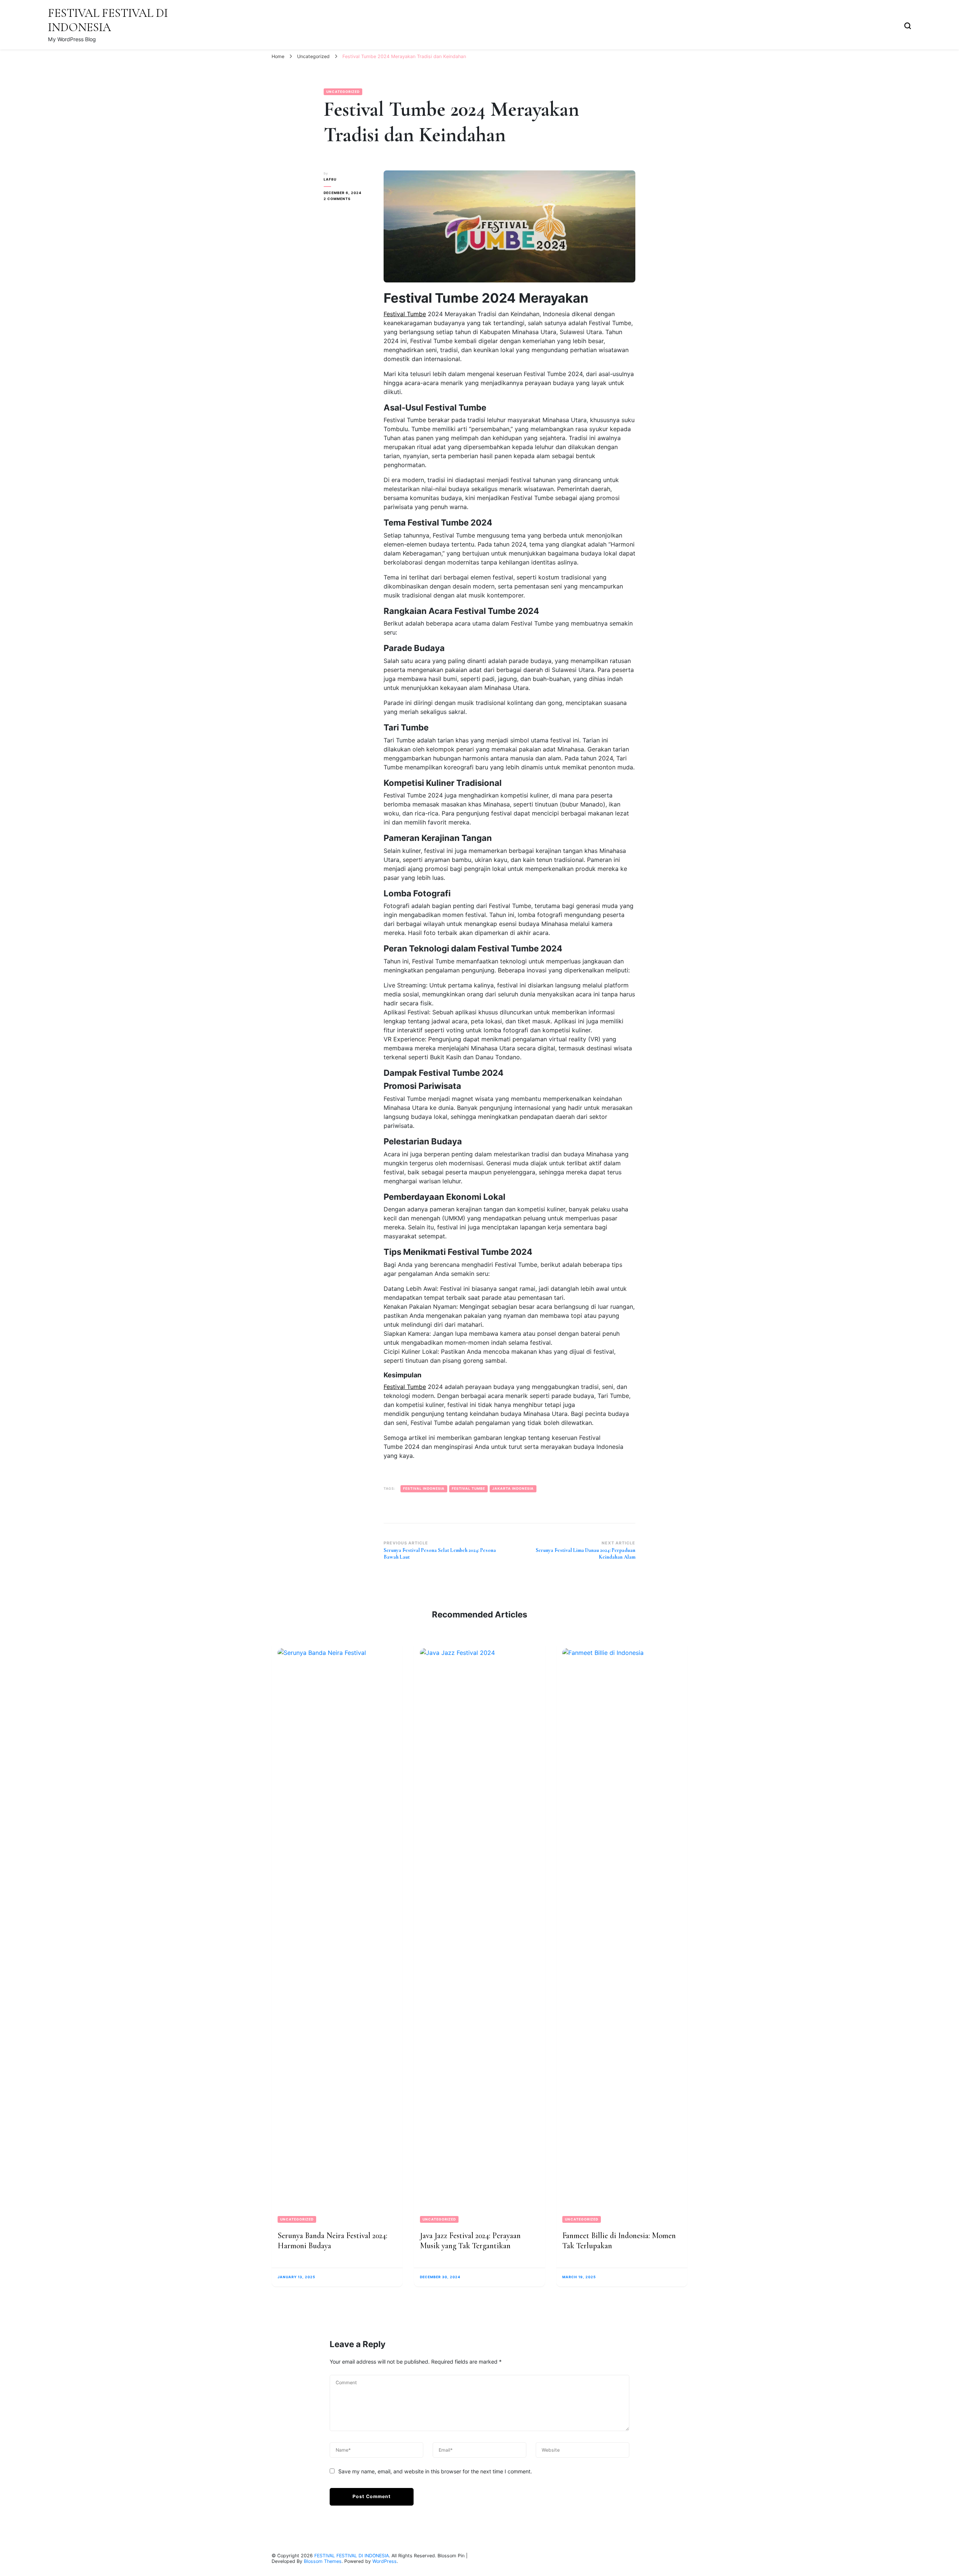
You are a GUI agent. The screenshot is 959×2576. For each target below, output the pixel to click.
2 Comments (348, 199)
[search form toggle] (908, 25)
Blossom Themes (323, 2561)
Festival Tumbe (405, 314)
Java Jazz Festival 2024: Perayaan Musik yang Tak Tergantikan (470, 2241)
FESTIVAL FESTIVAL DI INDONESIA (108, 20)
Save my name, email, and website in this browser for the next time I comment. (435, 2471)
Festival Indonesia (424, 1488)
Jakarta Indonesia (513, 1488)
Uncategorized (343, 92)
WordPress (385, 2561)
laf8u (330, 179)
